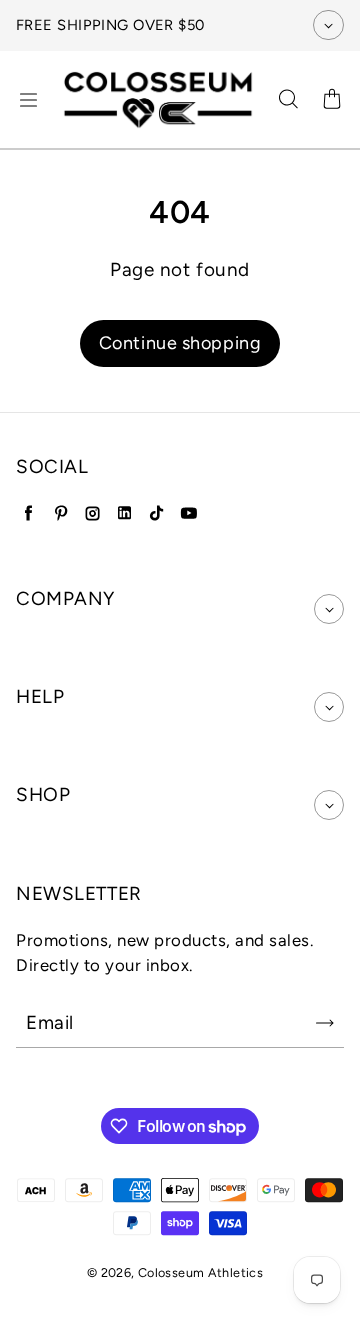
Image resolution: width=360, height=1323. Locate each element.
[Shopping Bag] (332, 100)
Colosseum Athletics (200, 1272)
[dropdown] (329, 609)
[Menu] (28, 100)
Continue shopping (180, 343)
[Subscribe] (325, 1023)
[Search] (288, 100)
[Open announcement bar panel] (328, 25)
